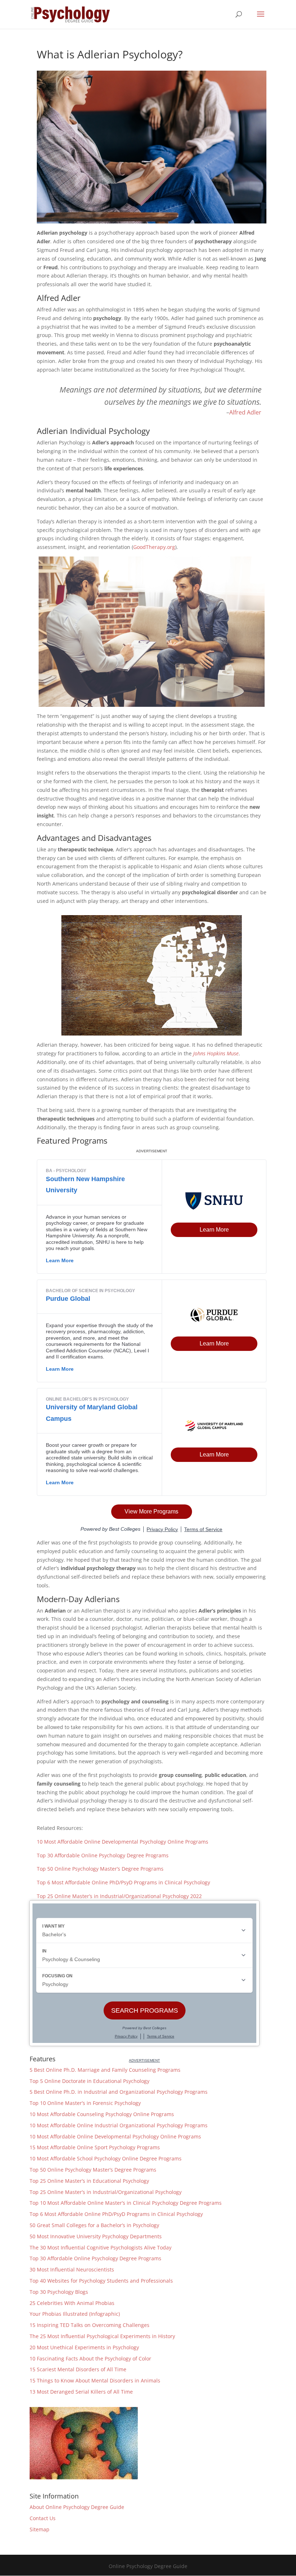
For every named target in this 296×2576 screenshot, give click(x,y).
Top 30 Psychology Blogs (59, 2292)
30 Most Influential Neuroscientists (72, 2269)
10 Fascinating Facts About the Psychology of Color (90, 2358)
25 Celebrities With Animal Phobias (72, 2303)
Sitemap (40, 2529)
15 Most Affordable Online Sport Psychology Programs (95, 2147)
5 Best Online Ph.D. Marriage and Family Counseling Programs (105, 2070)
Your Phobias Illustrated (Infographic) (75, 2314)
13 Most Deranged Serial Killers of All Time (81, 2392)
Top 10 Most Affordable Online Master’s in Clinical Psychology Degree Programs (126, 2203)
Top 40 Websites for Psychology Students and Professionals (101, 2281)
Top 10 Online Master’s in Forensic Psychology (85, 2103)
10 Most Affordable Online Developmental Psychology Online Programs (123, 1842)
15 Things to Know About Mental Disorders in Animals (95, 2380)
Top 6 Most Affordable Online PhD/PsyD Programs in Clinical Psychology (123, 1882)
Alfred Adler (245, 412)
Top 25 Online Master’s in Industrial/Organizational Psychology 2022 (119, 1896)
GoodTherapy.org (154, 547)
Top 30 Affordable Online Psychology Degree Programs (103, 1855)
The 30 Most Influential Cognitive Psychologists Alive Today (101, 2247)
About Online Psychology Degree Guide (77, 2507)
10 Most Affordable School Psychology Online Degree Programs (106, 2158)
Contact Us (43, 2518)
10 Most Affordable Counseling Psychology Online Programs (102, 2114)
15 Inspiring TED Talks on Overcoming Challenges (90, 2325)
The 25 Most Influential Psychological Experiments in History (102, 2336)
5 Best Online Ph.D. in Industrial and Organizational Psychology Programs (119, 2092)
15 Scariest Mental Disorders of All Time (78, 2369)
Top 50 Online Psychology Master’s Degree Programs (100, 1869)
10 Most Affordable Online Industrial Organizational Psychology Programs (119, 2125)
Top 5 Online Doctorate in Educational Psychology (90, 2081)
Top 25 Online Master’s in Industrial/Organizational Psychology (106, 2192)
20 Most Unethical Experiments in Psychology (84, 2347)
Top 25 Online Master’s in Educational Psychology (89, 2181)
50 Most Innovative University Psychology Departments (96, 2236)
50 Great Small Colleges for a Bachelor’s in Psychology (94, 2225)
